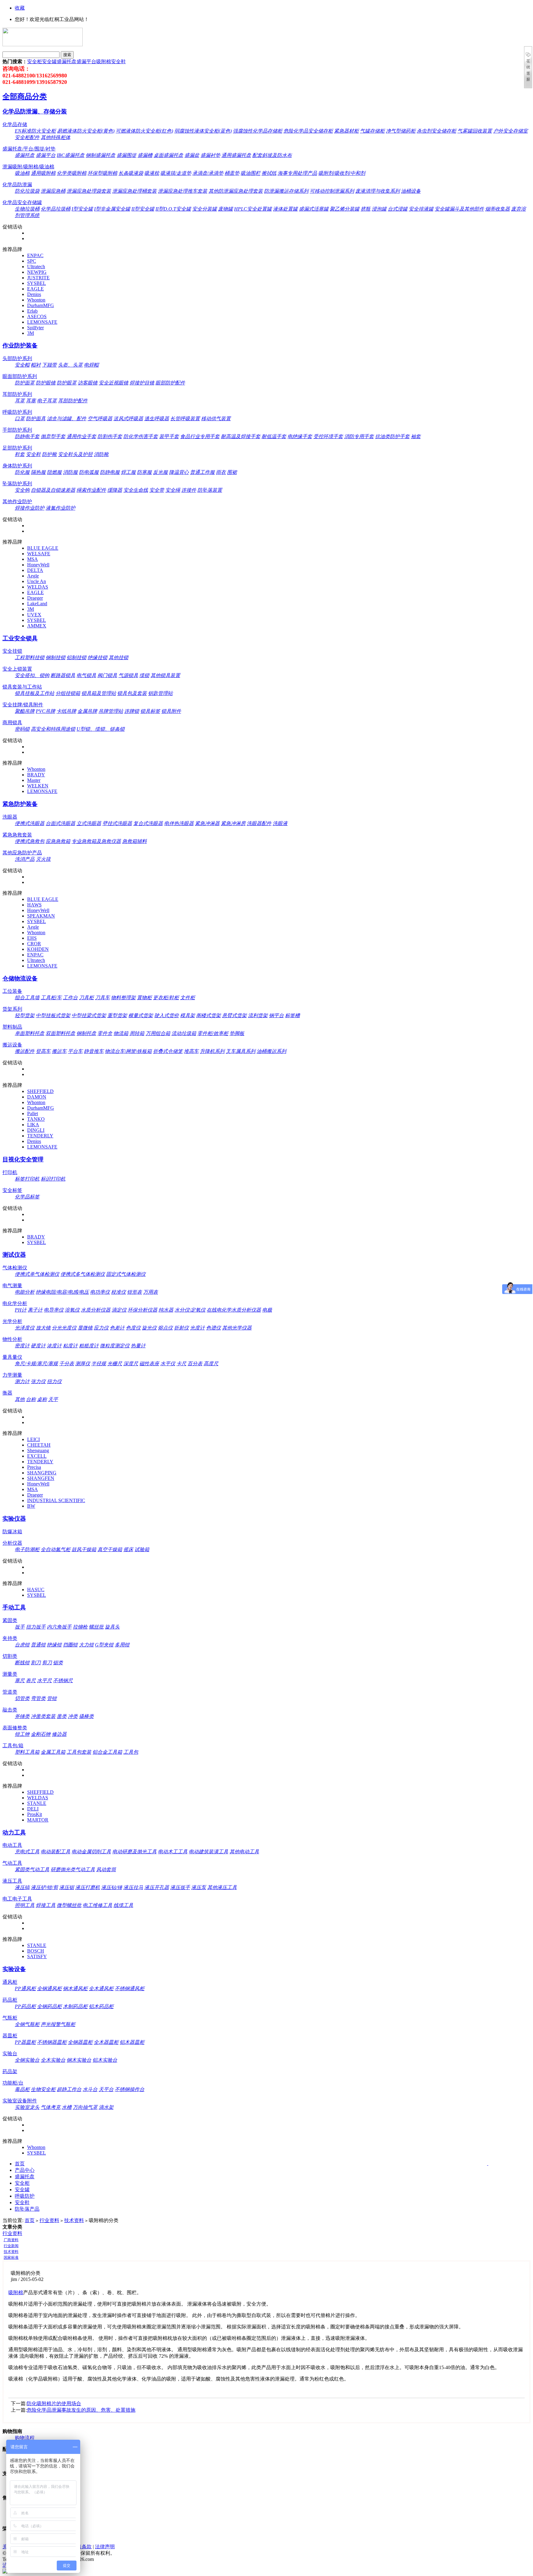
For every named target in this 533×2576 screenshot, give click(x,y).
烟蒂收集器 (498, 209)
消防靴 (101, 454)
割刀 (36, 1663)
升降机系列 (212, 1051)
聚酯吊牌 (25, 711)
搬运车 (59, 1051)
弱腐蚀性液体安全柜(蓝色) (203, 131)
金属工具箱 (53, 1752)
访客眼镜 (88, 383)
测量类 (10, 1674)
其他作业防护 (17, 501)
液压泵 (199, 1887)
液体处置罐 (285, 209)
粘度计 (70, 1346)
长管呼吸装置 (185, 419)
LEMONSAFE (42, 322)
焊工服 (128, 472)
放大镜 (43, 1328)
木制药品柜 (75, 2006)
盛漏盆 (192, 155)
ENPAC (35, 255)
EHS (32, 938)
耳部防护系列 (17, 394)
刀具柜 (86, 998)
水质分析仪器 (96, 1310)
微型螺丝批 (69, 1905)
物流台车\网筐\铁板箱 (128, 1051)
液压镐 (22, 1887)
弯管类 (38, 1698)
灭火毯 (43, 859)
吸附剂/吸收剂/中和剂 (342, 173)
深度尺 (131, 1364)
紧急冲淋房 (233, 823)
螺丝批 (96, 1627)
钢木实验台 (79, 2060)
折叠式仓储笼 (168, 1051)
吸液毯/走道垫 (176, 173)
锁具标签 (150, 711)
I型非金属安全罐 (112, 209)
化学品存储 (15, 124)
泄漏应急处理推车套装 (183, 191)
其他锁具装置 (165, 675)
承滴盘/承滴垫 (208, 173)
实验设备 (14, 1969)
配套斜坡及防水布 (272, 155)
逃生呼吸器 (157, 419)
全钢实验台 (27, 2060)
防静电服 (110, 472)
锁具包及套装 (132, 693)
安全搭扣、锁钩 (32, 675)
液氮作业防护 (60, 508)
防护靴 (49, 454)
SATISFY (37, 1956)
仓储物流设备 (20, 978)
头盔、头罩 (70, 365)
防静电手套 (27, 436)
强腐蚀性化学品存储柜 (258, 131)
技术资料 (74, 2220)
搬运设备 (12, 1045)
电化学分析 (15, 1303)
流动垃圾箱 (184, 1033)
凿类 (62, 1716)
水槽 (67, 2107)
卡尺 (181, 1364)
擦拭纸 (269, 173)
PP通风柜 (25, 1988)
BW (31, 1506)
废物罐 (225, 209)
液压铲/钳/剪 (44, 1887)
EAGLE (35, 289)
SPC (32, 261)
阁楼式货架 (209, 1015)
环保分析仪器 (143, 1310)
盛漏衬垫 (210, 155)
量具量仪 (12, 1357)
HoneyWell (38, 565)
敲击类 (10, 1710)
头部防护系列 (17, 358)
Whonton (36, 300)
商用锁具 (12, 723)
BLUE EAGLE (43, 548)
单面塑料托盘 (30, 1033)
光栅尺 (115, 1364)
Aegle (33, 576)
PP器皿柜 (25, 2042)
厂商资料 (11, 2240)
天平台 (106, 2089)
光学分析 (12, 1321)
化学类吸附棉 (72, 173)
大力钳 (86, 1645)
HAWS (34, 905)
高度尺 (211, 1364)
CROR (34, 944)
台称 (31, 1399)
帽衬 (36, 365)
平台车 (75, 1051)
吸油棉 (22, 173)
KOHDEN (38, 949)
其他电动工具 (244, 1852)
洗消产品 (25, 859)
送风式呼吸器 (128, 419)
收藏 (20, 8)
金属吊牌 (87, 711)
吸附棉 (104, 62)
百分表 (195, 1364)
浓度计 (54, 1346)
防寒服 (144, 472)
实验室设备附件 (20, 2101)
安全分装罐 (205, 209)
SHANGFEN (41, 1478)
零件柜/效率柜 (213, 1033)
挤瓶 (366, 209)
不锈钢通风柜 (130, 1988)
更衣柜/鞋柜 (166, 998)
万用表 (151, 1292)
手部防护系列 (17, 430)
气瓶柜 (10, 2018)
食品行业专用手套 (200, 436)
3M (31, 333)
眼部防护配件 (170, 383)
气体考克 (51, 2107)
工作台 (70, 998)
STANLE (37, 1803)
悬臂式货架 (234, 1015)
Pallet (33, 1113)
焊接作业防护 (30, 508)
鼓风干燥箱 (84, 1549)
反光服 (160, 472)
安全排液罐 (421, 209)
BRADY (36, 775)
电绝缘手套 (300, 436)
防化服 (22, 472)
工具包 (131, 1752)
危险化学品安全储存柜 (308, 131)
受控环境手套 (328, 436)
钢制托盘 (86, 1033)
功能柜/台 (13, 2083)
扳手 (20, 1627)
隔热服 (38, 472)
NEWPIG (37, 272)
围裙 (232, 472)
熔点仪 (165, 1328)
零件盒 (105, 1033)
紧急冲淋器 (207, 823)
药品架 (10, 2071)
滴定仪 (119, 1310)
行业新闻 (11, 2246)
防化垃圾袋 (27, 191)
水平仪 (168, 1364)
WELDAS (38, 587)
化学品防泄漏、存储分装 (35, 111)
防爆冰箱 (12, 1532)
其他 (20, 1399)
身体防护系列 (17, 466)
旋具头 (112, 1627)
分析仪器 (12, 1543)
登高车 (43, 1051)
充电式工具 (27, 1852)
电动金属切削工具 (91, 1852)
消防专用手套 (359, 436)
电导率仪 (54, 1310)
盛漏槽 (145, 155)
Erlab (32, 311)
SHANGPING (42, 1473)
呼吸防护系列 (17, 412)
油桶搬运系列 (271, 1051)
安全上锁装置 (17, 669)
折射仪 (181, 1328)
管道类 (10, 1692)
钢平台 (276, 1015)
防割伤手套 (110, 436)
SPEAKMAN (41, 916)
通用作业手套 (81, 436)
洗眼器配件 (259, 823)
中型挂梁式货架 (89, 1015)
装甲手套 (169, 436)
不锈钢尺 (63, 1680)
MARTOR (38, 1820)
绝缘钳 (54, 1645)
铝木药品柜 (101, 2006)
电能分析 (25, 1292)
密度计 (22, 1346)
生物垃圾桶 (27, 209)
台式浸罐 (398, 209)
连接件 (189, 490)
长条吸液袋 (131, 173)
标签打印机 (27, 1179)
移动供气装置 (216, 419)
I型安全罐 (82, 209)
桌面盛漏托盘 (168, 155)
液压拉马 (133, 1887)
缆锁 (144, 675)
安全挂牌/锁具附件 (23, 705)
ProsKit (35, 1814)
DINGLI (36, 1130)
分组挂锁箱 (68, 693)
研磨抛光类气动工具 (73, 1869)
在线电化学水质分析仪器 (234, 1310)
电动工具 (12, 1845)
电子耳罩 (47, 401)
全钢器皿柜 (80, 2042)
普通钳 (38, 1645)
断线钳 (22, 1663)
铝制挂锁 (76, 657)
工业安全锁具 (20, 638)
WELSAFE (39, 554)
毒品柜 (22, 2089)
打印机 (10, 1172)
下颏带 (49, 365)
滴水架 (106, 2107)
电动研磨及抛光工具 (134, 1852)
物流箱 (121, 1033)
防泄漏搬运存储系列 (286, 191)
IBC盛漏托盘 (71, 155)
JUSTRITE (38, 278)
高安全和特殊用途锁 (53, 729)
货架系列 (12, 1009)
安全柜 (35, 62)
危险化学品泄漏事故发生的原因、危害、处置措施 (81, 2410)
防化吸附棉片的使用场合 (54, 2403)
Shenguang (38, 1450)
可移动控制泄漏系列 (332, 191)
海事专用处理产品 (297, 173)
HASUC (36, 1590)
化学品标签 (27, 1197)
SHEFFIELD (40, 1091)
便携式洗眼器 (30, 823)
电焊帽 (91, 365)
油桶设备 (411, 191)
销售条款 (82, 2547)
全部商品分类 (25, 97)
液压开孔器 (157, 1887)
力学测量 (12, 1375)
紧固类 (10, 1620)
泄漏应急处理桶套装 (134, 191)
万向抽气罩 (85, 2107)
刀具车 (102, 998)
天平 (53, 1399)
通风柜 (10, 1982)
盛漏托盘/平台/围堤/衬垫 (29, 149)
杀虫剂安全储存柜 (436, 131)
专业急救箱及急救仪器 (96, 841)
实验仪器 (14, 1519)
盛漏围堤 (126, 155)
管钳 (52, 1698)
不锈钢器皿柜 (52, 2042)
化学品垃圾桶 (56, 209)
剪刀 (47, 1663)
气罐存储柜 (372, 131)
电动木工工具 (173, 1852)
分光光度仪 (64, 1328)
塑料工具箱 (27, 1752)
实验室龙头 (27, 2107)
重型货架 (117, 1015)
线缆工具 (123, 1905)
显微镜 (85, 1328)
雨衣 (221, 472)
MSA (33, 559)
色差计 (117, 1328)
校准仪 (118, 1292)
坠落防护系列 (17, 484)
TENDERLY (40, 1136)
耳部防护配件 (73, 401)
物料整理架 (123, 998)
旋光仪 (149, 1328)
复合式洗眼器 (148, 823)
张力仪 (38, 1381)
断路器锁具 (63, 675)
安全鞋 (118, 62)
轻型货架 (25, 1015)
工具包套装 (79, 1752)
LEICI (33, 1439)
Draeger (35, 598)
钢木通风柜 (75, 1988)
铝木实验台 (105, 2060)
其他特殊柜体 (56, 137)
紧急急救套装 (17, 835)
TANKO (36, 1119)
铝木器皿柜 (132, 2042)
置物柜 (144, 998)
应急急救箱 (58, 841)
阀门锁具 (107, 675)
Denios (34, 294)
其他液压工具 (222, 1887)
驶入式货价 (167, 1015)
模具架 (188, 1015)
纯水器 (166, 1310)
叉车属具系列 (241, 1051)
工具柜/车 (51, 998)
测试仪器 (14, 1255)
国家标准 (11, 2258)
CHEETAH (39, 1445)
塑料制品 (12, 1027)
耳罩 (20, 401)
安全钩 (22, 490)
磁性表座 (149, 1364)
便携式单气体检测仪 (37, 1274)
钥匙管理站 (160, 693)
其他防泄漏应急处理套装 (236, 191)
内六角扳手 (59, 1627)
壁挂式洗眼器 (117, 823)
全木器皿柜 (106, 2042)
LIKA (33, 1125)
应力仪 (101, 1328)
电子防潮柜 (27, 1549)
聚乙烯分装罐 (345, 209)
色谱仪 (213, 1328)
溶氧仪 (72, 1310)
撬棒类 (86, 1716)
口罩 (20, 419)
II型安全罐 (143, 209)
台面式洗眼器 (60, 823)
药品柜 (10, 2000)
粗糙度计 (89, 1346)
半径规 (99, 1364)
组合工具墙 (27, 998)
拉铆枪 (80, 1627)
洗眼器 (10, 817)
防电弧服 (89, 472)
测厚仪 (83, 1364)
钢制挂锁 (56, 657)
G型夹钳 (104, 1645)
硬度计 (38, 1346)
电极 (267, 1310)
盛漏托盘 (67, 62)
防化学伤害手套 (141, 436)
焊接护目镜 (142, 383)
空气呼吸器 (100, 419)
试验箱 (142, 1549)
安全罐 (49, 62)
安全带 (157, 490)
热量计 (138, 1346)
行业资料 (49, 2220)
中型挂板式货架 (53, 1015)
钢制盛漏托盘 (101, 155)
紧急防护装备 (20, 804)
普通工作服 (202, 472)
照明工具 (25, 1905)
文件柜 (188, 998)
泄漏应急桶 (53, 191)
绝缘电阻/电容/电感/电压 (62, 1292)
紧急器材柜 (346, 131)
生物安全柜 (43, 2089)
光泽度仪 (25, 1328)
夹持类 (10, 1638)
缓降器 (115, 490)
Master (34, 780)
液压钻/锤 (112, 1887)
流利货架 (258, 1015)
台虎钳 (22, 1645)
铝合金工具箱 (107, 1752)
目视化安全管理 (23, 1159)
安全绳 (173, 490)
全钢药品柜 (49, 2006)
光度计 (197, 1328)
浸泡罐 (379, 209)
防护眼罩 (67, 383)
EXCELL (37, 1456)
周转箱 (137, 1033)
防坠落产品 (27, 2209)
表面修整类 (15, 1728)
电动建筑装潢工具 (209, 1852)
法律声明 (105, 2547)
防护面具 (36, 419)
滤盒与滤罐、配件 (67, 419)
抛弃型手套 (53, 436)
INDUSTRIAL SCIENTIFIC (56, 1500)
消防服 (70, 472)
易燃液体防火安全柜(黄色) (86, 131)
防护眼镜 (46, 383)
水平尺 (44, 1680)
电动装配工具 (56, 1852)
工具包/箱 (13, 1746)
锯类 (58, 1663)
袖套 (416, 436)
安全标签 (12, 1190)
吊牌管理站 (111, 711)
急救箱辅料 (134, 841)
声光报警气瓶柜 (58, 2024)
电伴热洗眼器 (179, 823)
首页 (20, 2164)
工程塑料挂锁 (30, 657)
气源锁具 (128, 675)
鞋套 (20, 454)
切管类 (22, 1698)
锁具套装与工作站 (22, 687)
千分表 (67, 1364)
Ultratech (36, 267)
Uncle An (37, 581)
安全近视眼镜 (114, 383)
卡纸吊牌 (66, 711)
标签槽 (292, 1015)
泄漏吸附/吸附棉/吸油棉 (28, 167)
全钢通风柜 (49, 1988)
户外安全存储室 (510, 131)
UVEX (34, 615)
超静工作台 (69, 2089)
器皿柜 (10, 2036)
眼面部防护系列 (20, 376)
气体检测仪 (15, 1268)
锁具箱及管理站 (99, 693)
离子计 (35, 1310)
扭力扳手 (36, 1627)
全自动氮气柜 (56, 1549)
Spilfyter (35, 328)
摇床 (128, 1549)
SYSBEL (37, 283)
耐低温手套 (274, 436)
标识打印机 (53, 1179)
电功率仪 (100, 1292)
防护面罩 (25, 383)
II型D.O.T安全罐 (173, 209)
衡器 (7, 1393)
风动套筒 (106, 1869)
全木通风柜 (101, 1988)
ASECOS (37, 316)
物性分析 (12, 1339)
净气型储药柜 (401, 131)
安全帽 (22, 365)
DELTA (35, 570)
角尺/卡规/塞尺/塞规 (36, 1364)
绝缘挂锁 (97, 657)
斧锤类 (22, 1716)
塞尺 (20, 1680)
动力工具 (14, 1832)
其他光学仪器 (237, 1328)
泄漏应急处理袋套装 (89, 191)
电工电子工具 (17, 1899)
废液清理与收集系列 (378, 191)
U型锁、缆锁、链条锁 (101, 729)
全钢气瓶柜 (27, 2024)
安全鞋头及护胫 (75, 454)
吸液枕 (152, 173)
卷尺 (31, 1680)
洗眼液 (280, 823)
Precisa (34, 1467)
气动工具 (12, 1863)
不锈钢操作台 (130, 2089)
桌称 (42, 1399)
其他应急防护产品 (22, 853)
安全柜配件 (27, 137)
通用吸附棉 (43, 173)
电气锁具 (86, 675)
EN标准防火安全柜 (35, 131)
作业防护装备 (20, 345)
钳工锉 (22, 1734)
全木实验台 (53, 2060)
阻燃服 (54, 472)
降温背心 (179, 472)
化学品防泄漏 (17, 185)
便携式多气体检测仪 (83, 1274)
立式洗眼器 (89, 823)
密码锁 (22, 729)
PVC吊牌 (45, 711)
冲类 (73, 1716)
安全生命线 (136, 490)
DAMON (37, 1097)
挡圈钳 (70, 1645)
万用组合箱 (158, 1033)
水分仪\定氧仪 (190, 1310)
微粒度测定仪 (115, 1346)
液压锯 (67, 1887)
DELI (33, 1809)
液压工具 (12, 1881)
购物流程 (25, 2438)
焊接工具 (46, 1905)
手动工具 (14, 1607)
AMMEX (37, 626)
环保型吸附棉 (102, 173)
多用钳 (122, 1645)
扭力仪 (54, 1381)
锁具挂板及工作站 (35, 693)
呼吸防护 (25, 2196)
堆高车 (191, 1051)
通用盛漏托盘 (236, 155)
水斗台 (90, 2089)
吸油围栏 (250, 173)
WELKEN (38, 786)
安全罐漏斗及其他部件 (459, 209)
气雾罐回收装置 (475, 131)
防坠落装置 (210, 490)
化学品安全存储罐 (22, 202)
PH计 (21, 1310)
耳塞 (31, 401)
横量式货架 (141, 1015)
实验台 (10, 2054)
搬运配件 (25, 1051)
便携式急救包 (30, 841)
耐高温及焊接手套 (241, 436)
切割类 (10, 1656)
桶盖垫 (232, 173)
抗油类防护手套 (392, 436)
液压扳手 (180, 1887)
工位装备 (12, 991)
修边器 (59, 1734)
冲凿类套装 (43, 1716)
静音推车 (94, 1051)
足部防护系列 (17, 448)
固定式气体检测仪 (126, 1274)
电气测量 (12, 1286)
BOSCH (36, 1951)
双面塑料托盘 (60, 1033)
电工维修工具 (97, 1905)
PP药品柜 (25, 2006)
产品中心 (25, 2170)
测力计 (22, 1381)
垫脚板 (237, 1033)
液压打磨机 (88, 1887)
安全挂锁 (12, 651)
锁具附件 (171, 711)
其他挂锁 (118, 657)
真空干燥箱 (110, 1549)
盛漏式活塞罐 (314, 209)
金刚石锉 (41, 1734)
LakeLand (37, 604)
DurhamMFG (41, 305)
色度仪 (133, 1328)
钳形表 (134, 1292)
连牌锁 (132, 711)
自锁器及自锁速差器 (53, 490)
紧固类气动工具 (32, 1869)
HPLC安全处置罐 (253, 209)
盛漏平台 (86, 62)
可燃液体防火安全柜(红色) (144, 131)
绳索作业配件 (91, 490)
